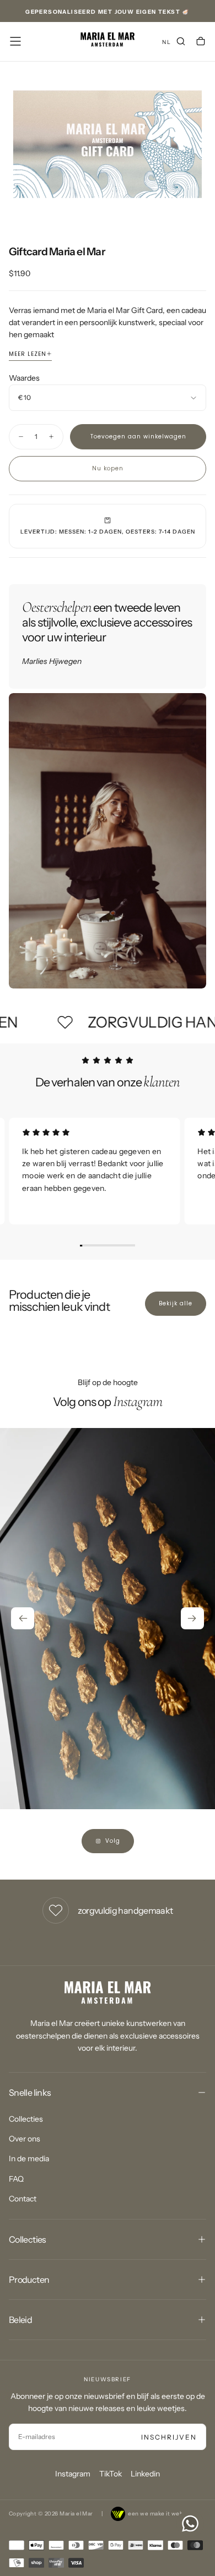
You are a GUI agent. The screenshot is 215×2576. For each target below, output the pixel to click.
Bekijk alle (176, 1303)
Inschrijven (169, 2437)
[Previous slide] (23, 1618)
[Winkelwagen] (201, 42)
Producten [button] (29, 2280)
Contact (23, 2199)
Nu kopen (108, 468)
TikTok (111, 2474)
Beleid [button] (20, 2320)
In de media (29, 2158)
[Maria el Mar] (108, 1993)
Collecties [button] (28, 2239)
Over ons (25, 2139)
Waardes (24, 378)
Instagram (73, 2474)
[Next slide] (192, 1618)
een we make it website (161, 2514)
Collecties (26, 2119)
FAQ (16, 2179)
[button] (15, 41)
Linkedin (145, 2474)
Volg (113, 1841)
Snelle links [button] (30, 2092)
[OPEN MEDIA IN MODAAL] (201, 206)
